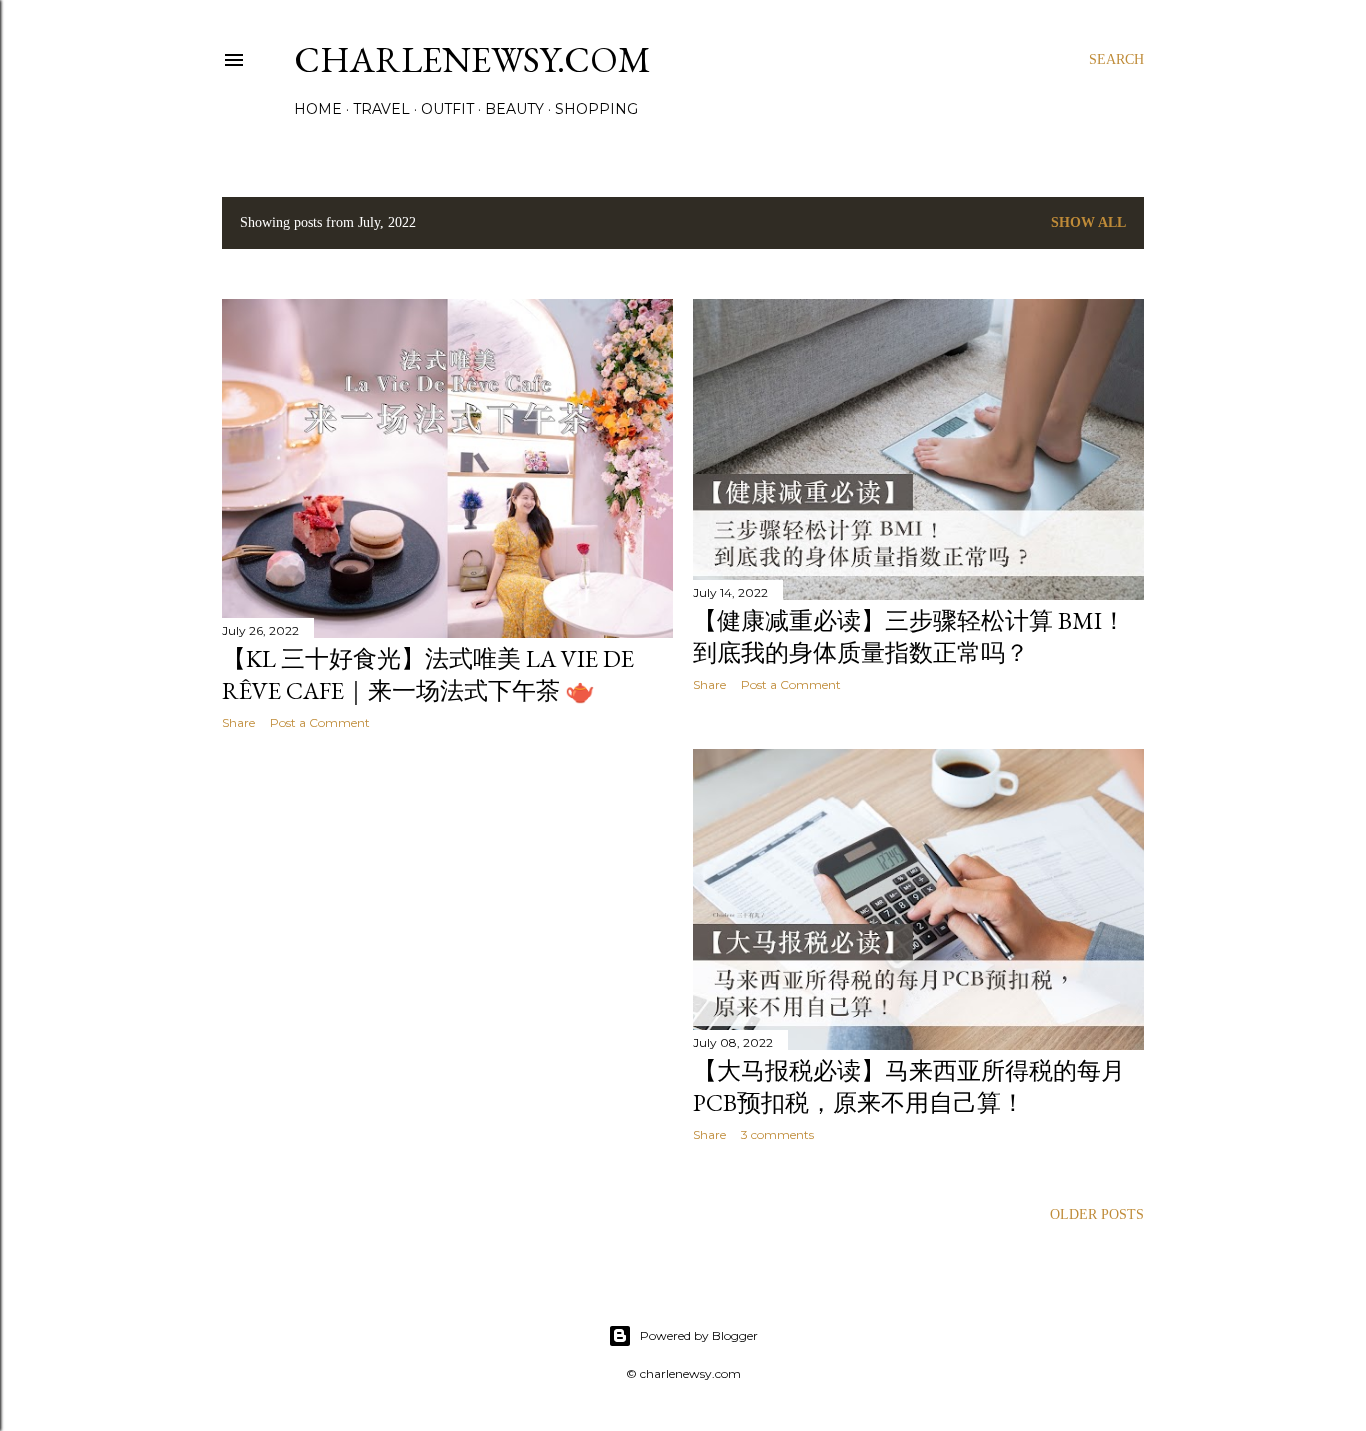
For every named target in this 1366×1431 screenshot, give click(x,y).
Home (318, 109)
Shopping (596, 109)
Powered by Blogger (699, 1335)
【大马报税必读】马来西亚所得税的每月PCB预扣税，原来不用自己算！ (909, 1086)
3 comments (777, 1134)
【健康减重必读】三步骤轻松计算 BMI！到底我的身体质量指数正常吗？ (909, 636)
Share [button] (238, 722)
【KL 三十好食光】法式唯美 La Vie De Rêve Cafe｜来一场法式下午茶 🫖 (428, 674)
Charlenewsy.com (472, 59)
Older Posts (1097, 1214)
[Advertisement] (447, 920)
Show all (1088, 222)
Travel (381, 109)
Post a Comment (320, 722)
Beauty (514, 109)
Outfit (447, 109)
